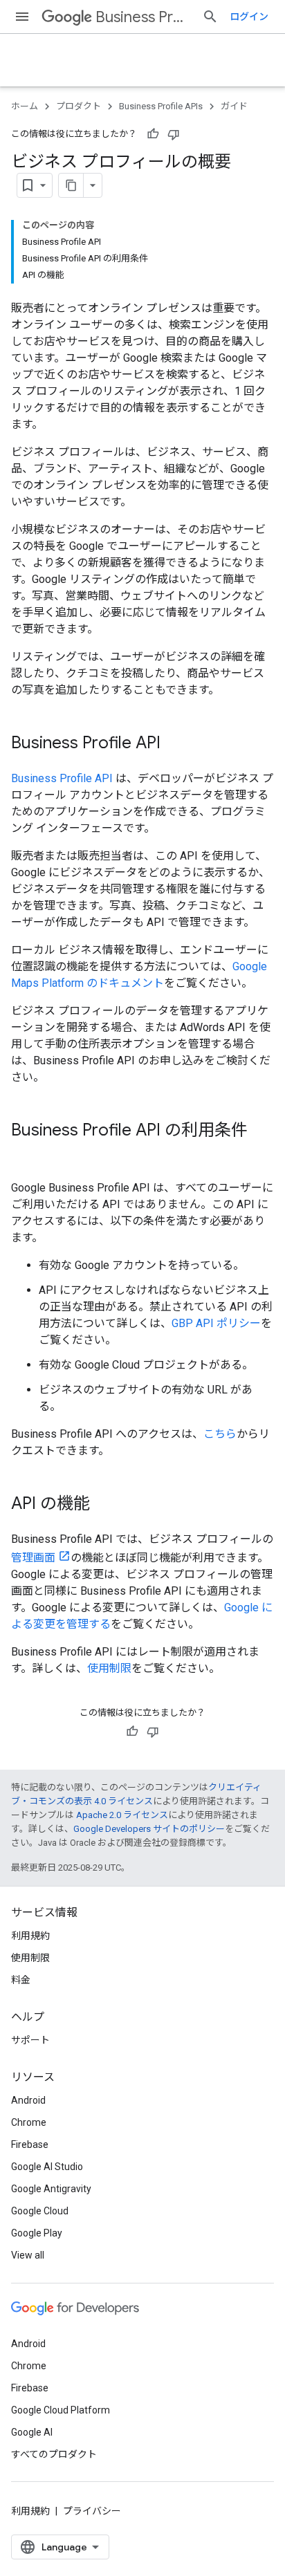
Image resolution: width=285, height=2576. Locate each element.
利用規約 (30, 1936)
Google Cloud (40, 2211)
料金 (21, 1980)
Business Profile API (62, 778)
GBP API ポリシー (216, 1323)
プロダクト (79, 106)
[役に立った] (153, 134)
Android (28, 2100)
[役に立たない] (174, 134)
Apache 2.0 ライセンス (122, 1815)
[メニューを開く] (22, 17)
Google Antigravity (51, 2189)
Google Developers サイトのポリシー (149, 1829)
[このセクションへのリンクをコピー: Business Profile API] (174, 744)
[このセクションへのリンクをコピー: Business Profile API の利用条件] (25, 1153)
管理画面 (33, 1558)
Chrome (29, 2122)
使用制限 (109, 1668)
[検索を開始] (210, 17)
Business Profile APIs (143, 17)
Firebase (30, 2144)
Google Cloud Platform (61, 2410)
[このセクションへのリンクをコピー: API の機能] (104, 1505)
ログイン (249, 17)
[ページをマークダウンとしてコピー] (71, 185)
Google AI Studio (47, 2167)
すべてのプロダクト (54, 2454)
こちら (220, 1434)
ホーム (25, 106)
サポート (30, 2040)
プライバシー (92, 2511)
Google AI (32, 2432)
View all (28, 2255)
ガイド (234, 106)
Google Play (37, 2233)
